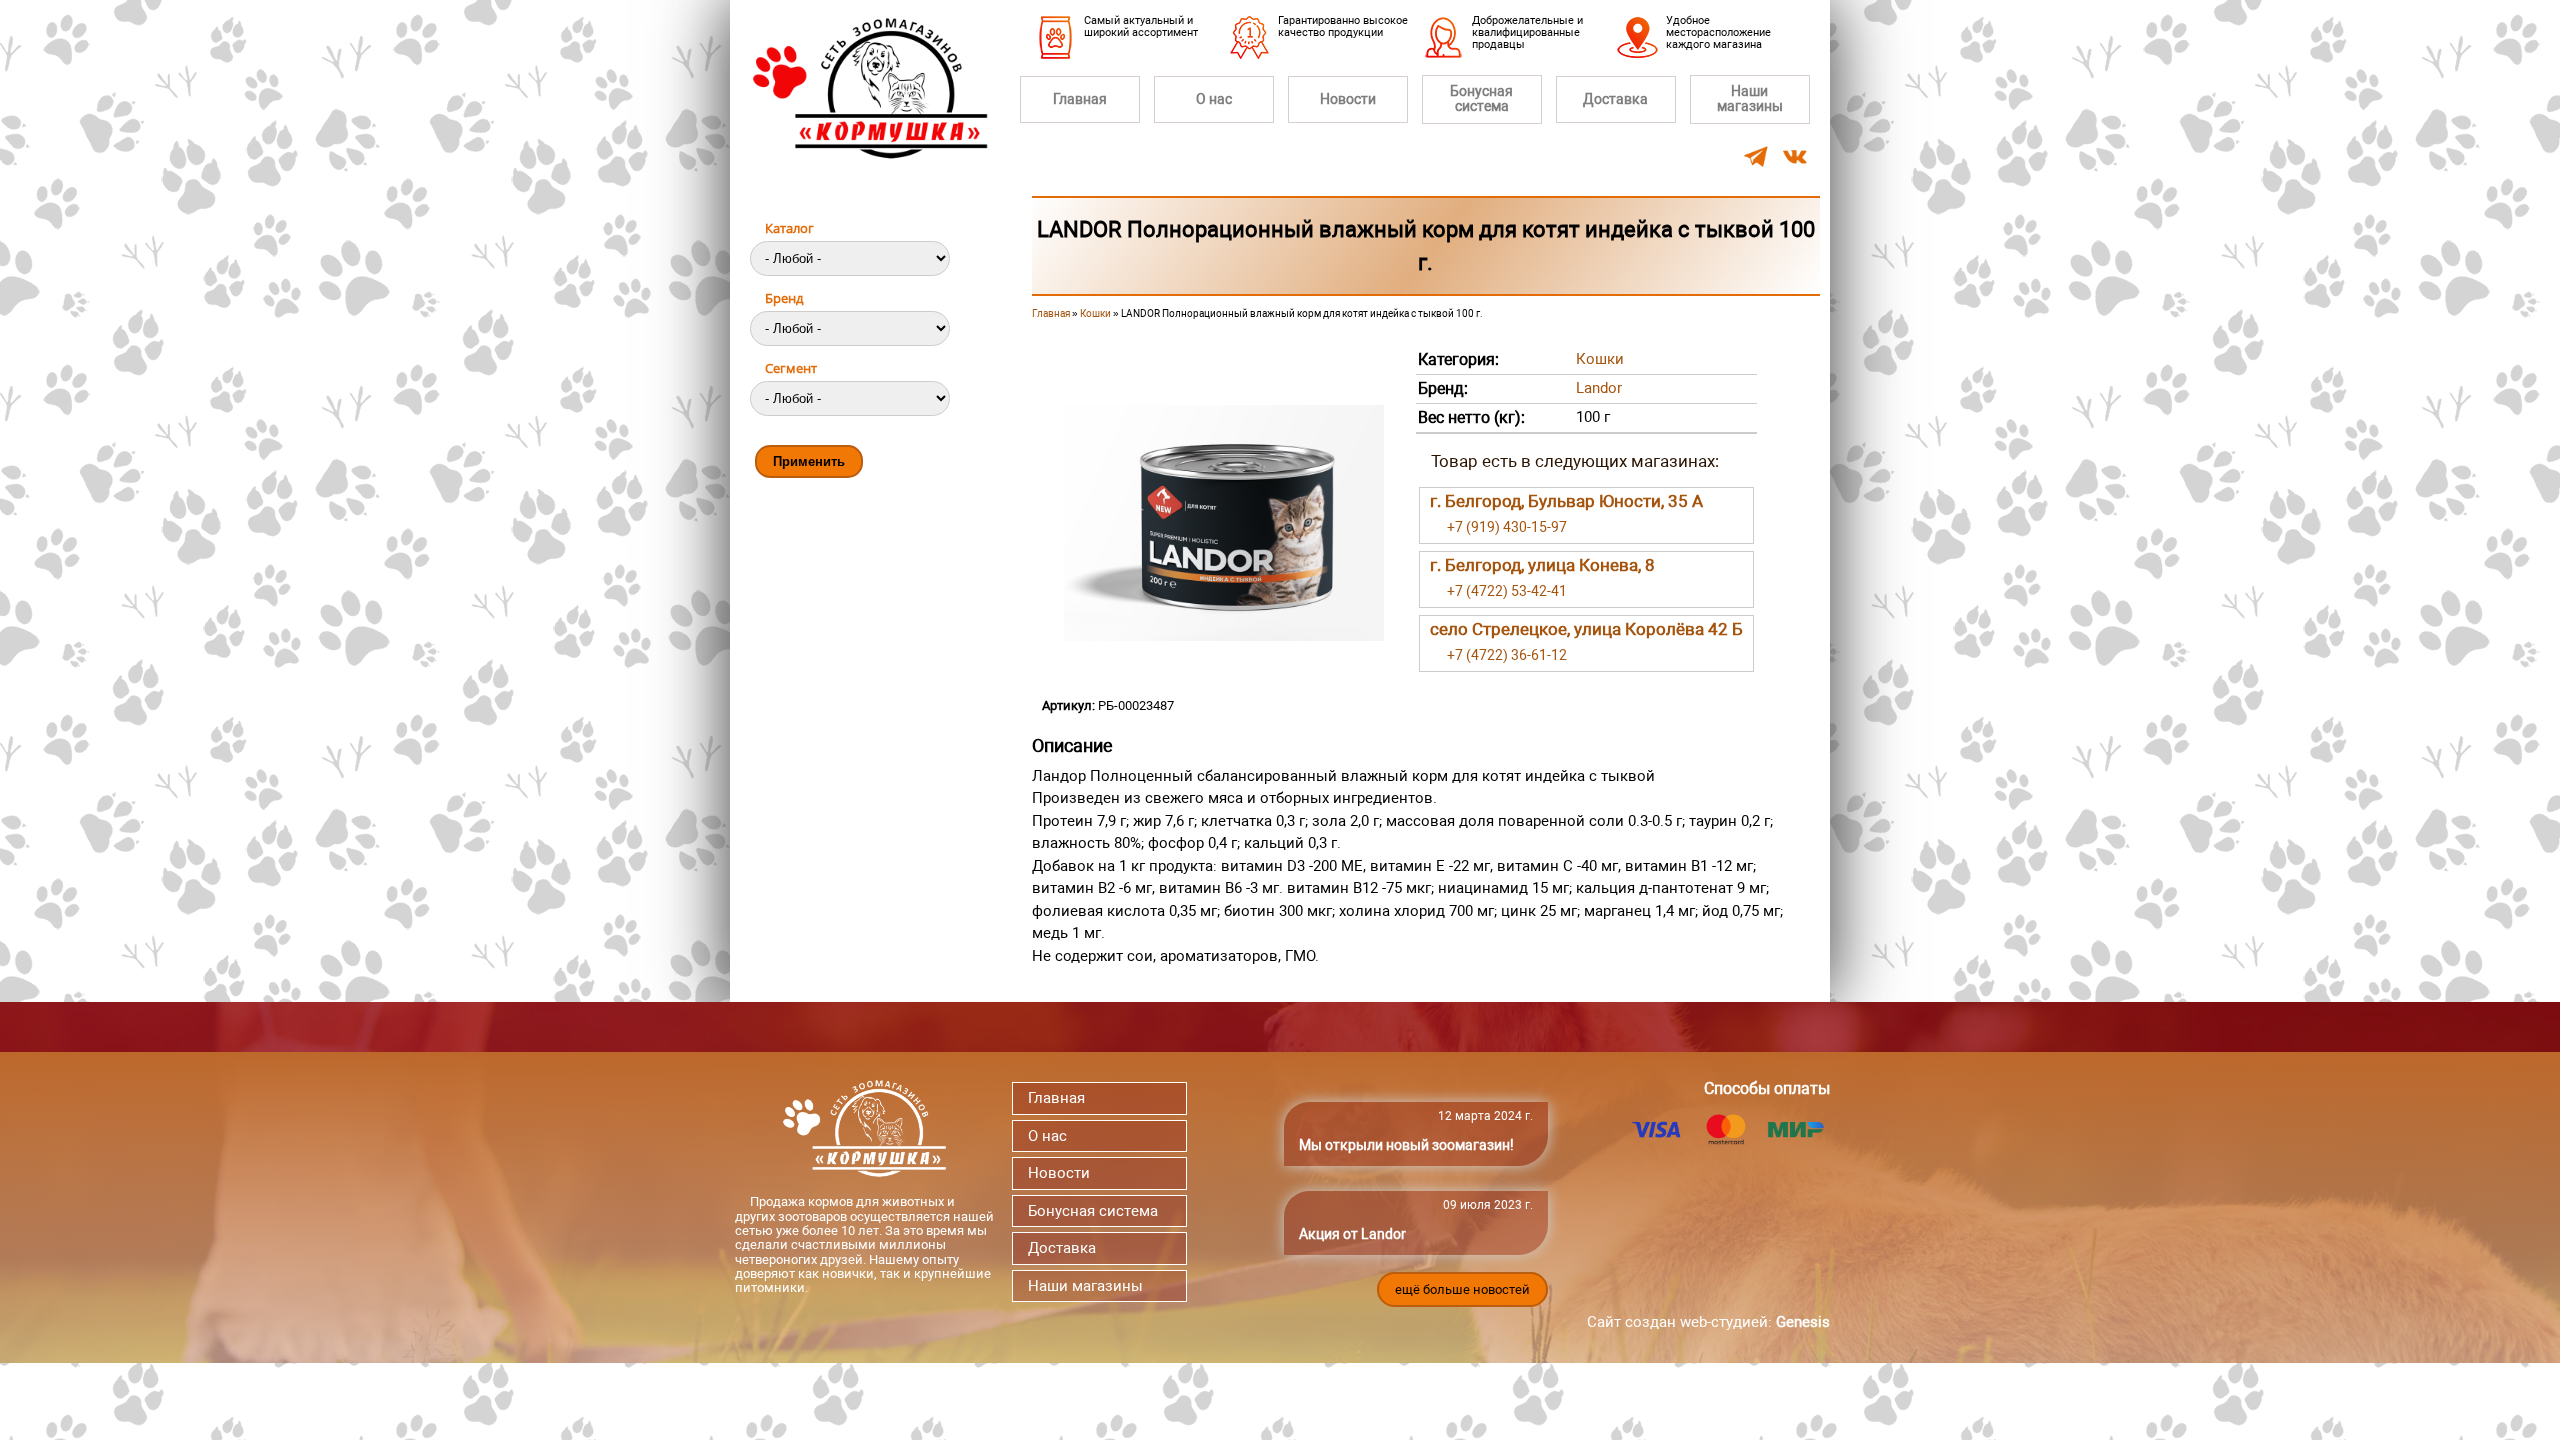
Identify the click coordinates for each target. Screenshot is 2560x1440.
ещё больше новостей (1462, 1289)
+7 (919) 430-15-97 (1507, 527)
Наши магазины (1750, 98)
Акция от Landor (1352, 1234)
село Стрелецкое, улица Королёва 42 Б (1586, 629)
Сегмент (791, 368)
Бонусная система (1481, 98)
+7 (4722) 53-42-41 (1507, 591)
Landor (1599, 388)
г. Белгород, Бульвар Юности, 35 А (1566, 501)
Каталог (789, 228)
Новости (1348, 99)
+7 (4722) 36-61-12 (1507, 655)
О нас (1214, 99)
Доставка (1615, 99)
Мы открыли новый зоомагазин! (1406, 1145)
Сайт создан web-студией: (1708, 1322)
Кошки (1095, 313)
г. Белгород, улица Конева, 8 (1542, 565)
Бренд (784, 298)
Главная (1080, 99)
